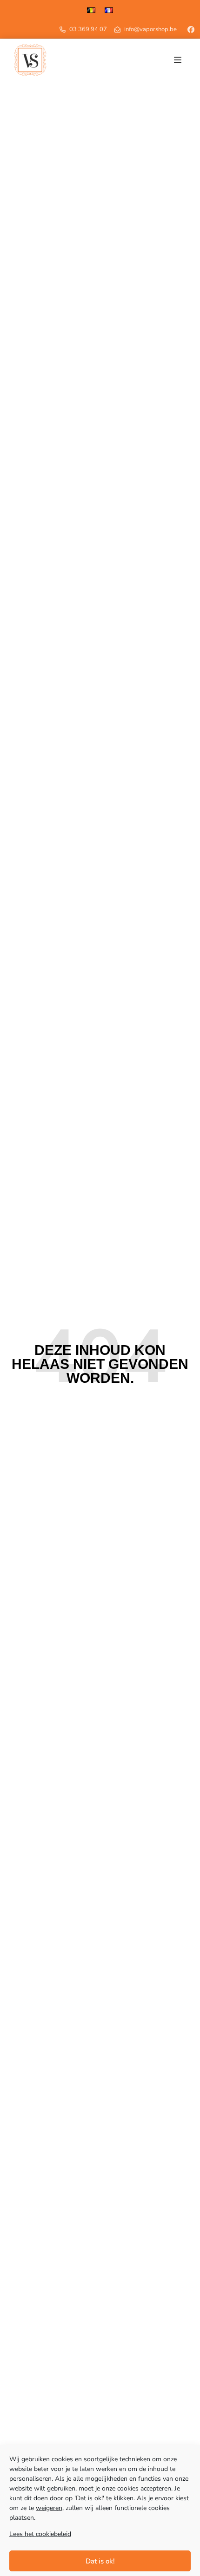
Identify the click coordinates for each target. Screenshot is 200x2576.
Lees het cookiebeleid (40, 2534)
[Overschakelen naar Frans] (109, 10)
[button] (178, 60)
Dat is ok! (100, 2561)
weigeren (49, 2508)
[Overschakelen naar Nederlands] (91, 10)
